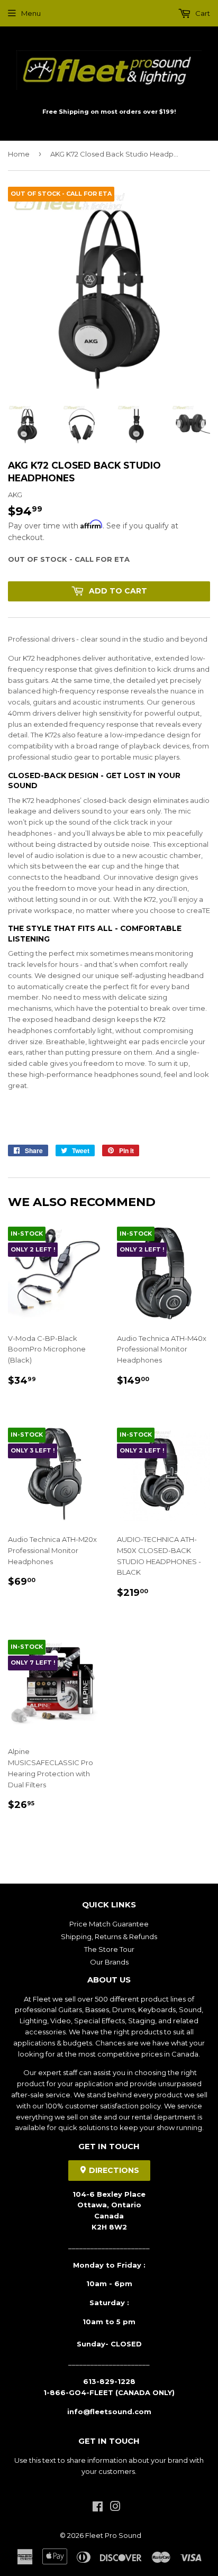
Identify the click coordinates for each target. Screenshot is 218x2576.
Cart (202, 13)
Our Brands (109, 1962)
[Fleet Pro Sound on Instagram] (115, 2508)
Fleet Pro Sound (113, 2535)
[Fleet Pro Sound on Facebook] (98, 2508)
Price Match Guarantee (109, 1924)
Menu (31, 13)
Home (19, 154)
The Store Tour (109, 1949)
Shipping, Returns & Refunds (109, 1936)
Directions (113, 2170)
